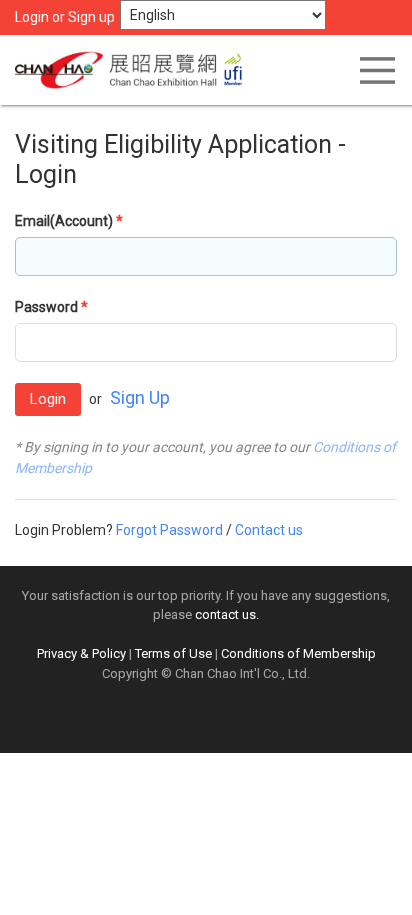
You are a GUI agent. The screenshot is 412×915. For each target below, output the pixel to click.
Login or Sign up (65, 17)
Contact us (269, 530)
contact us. (227, 614)
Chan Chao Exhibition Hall (135, 70)
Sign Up (140, 397)
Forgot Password (169, 530)
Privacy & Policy (81, 653)
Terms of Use (173, 653)
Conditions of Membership (298, 653)
